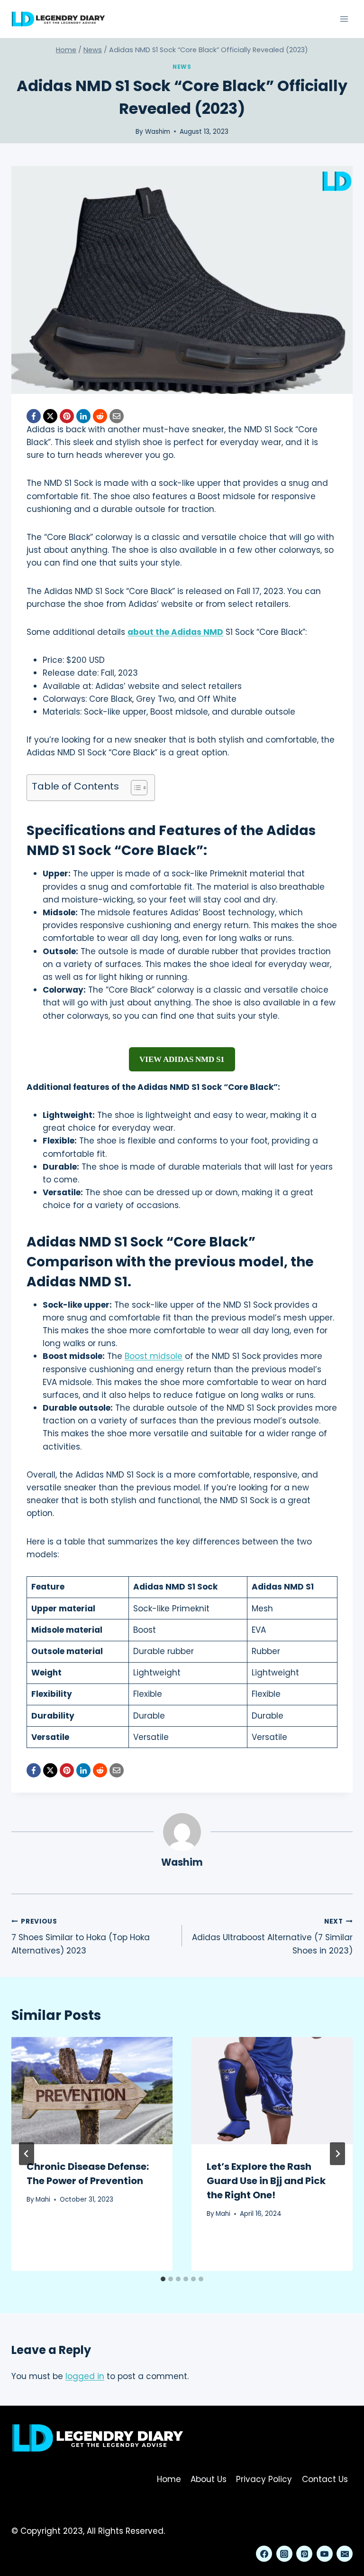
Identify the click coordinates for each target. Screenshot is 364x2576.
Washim (158, 132)
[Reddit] (100, 416)
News (182, 67)
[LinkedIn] (83, 416)
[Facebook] (34, 416)
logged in (85, 2376)
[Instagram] (284, 2554)
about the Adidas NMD (175, 632)
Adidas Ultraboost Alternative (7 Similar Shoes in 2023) (272, 1937)
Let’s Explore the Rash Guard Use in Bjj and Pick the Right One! (266, 2181)
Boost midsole (154, 1356)
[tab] (163, 2279)
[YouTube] (325, 2554)
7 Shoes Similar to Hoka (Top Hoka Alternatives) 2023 (81, 1937)
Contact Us (325, 2479)
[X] (50, 416)
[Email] (117, 416)
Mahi (43, 2199)
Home (169, 2479)
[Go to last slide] (27, 2154)
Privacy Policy (264, 2479)
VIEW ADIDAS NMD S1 (182, 1059)
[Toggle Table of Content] (134, 788)
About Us (209, 2479)
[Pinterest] (67, 416)
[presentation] (92, 2091)
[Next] (337, 2154)
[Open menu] (344, 19)
